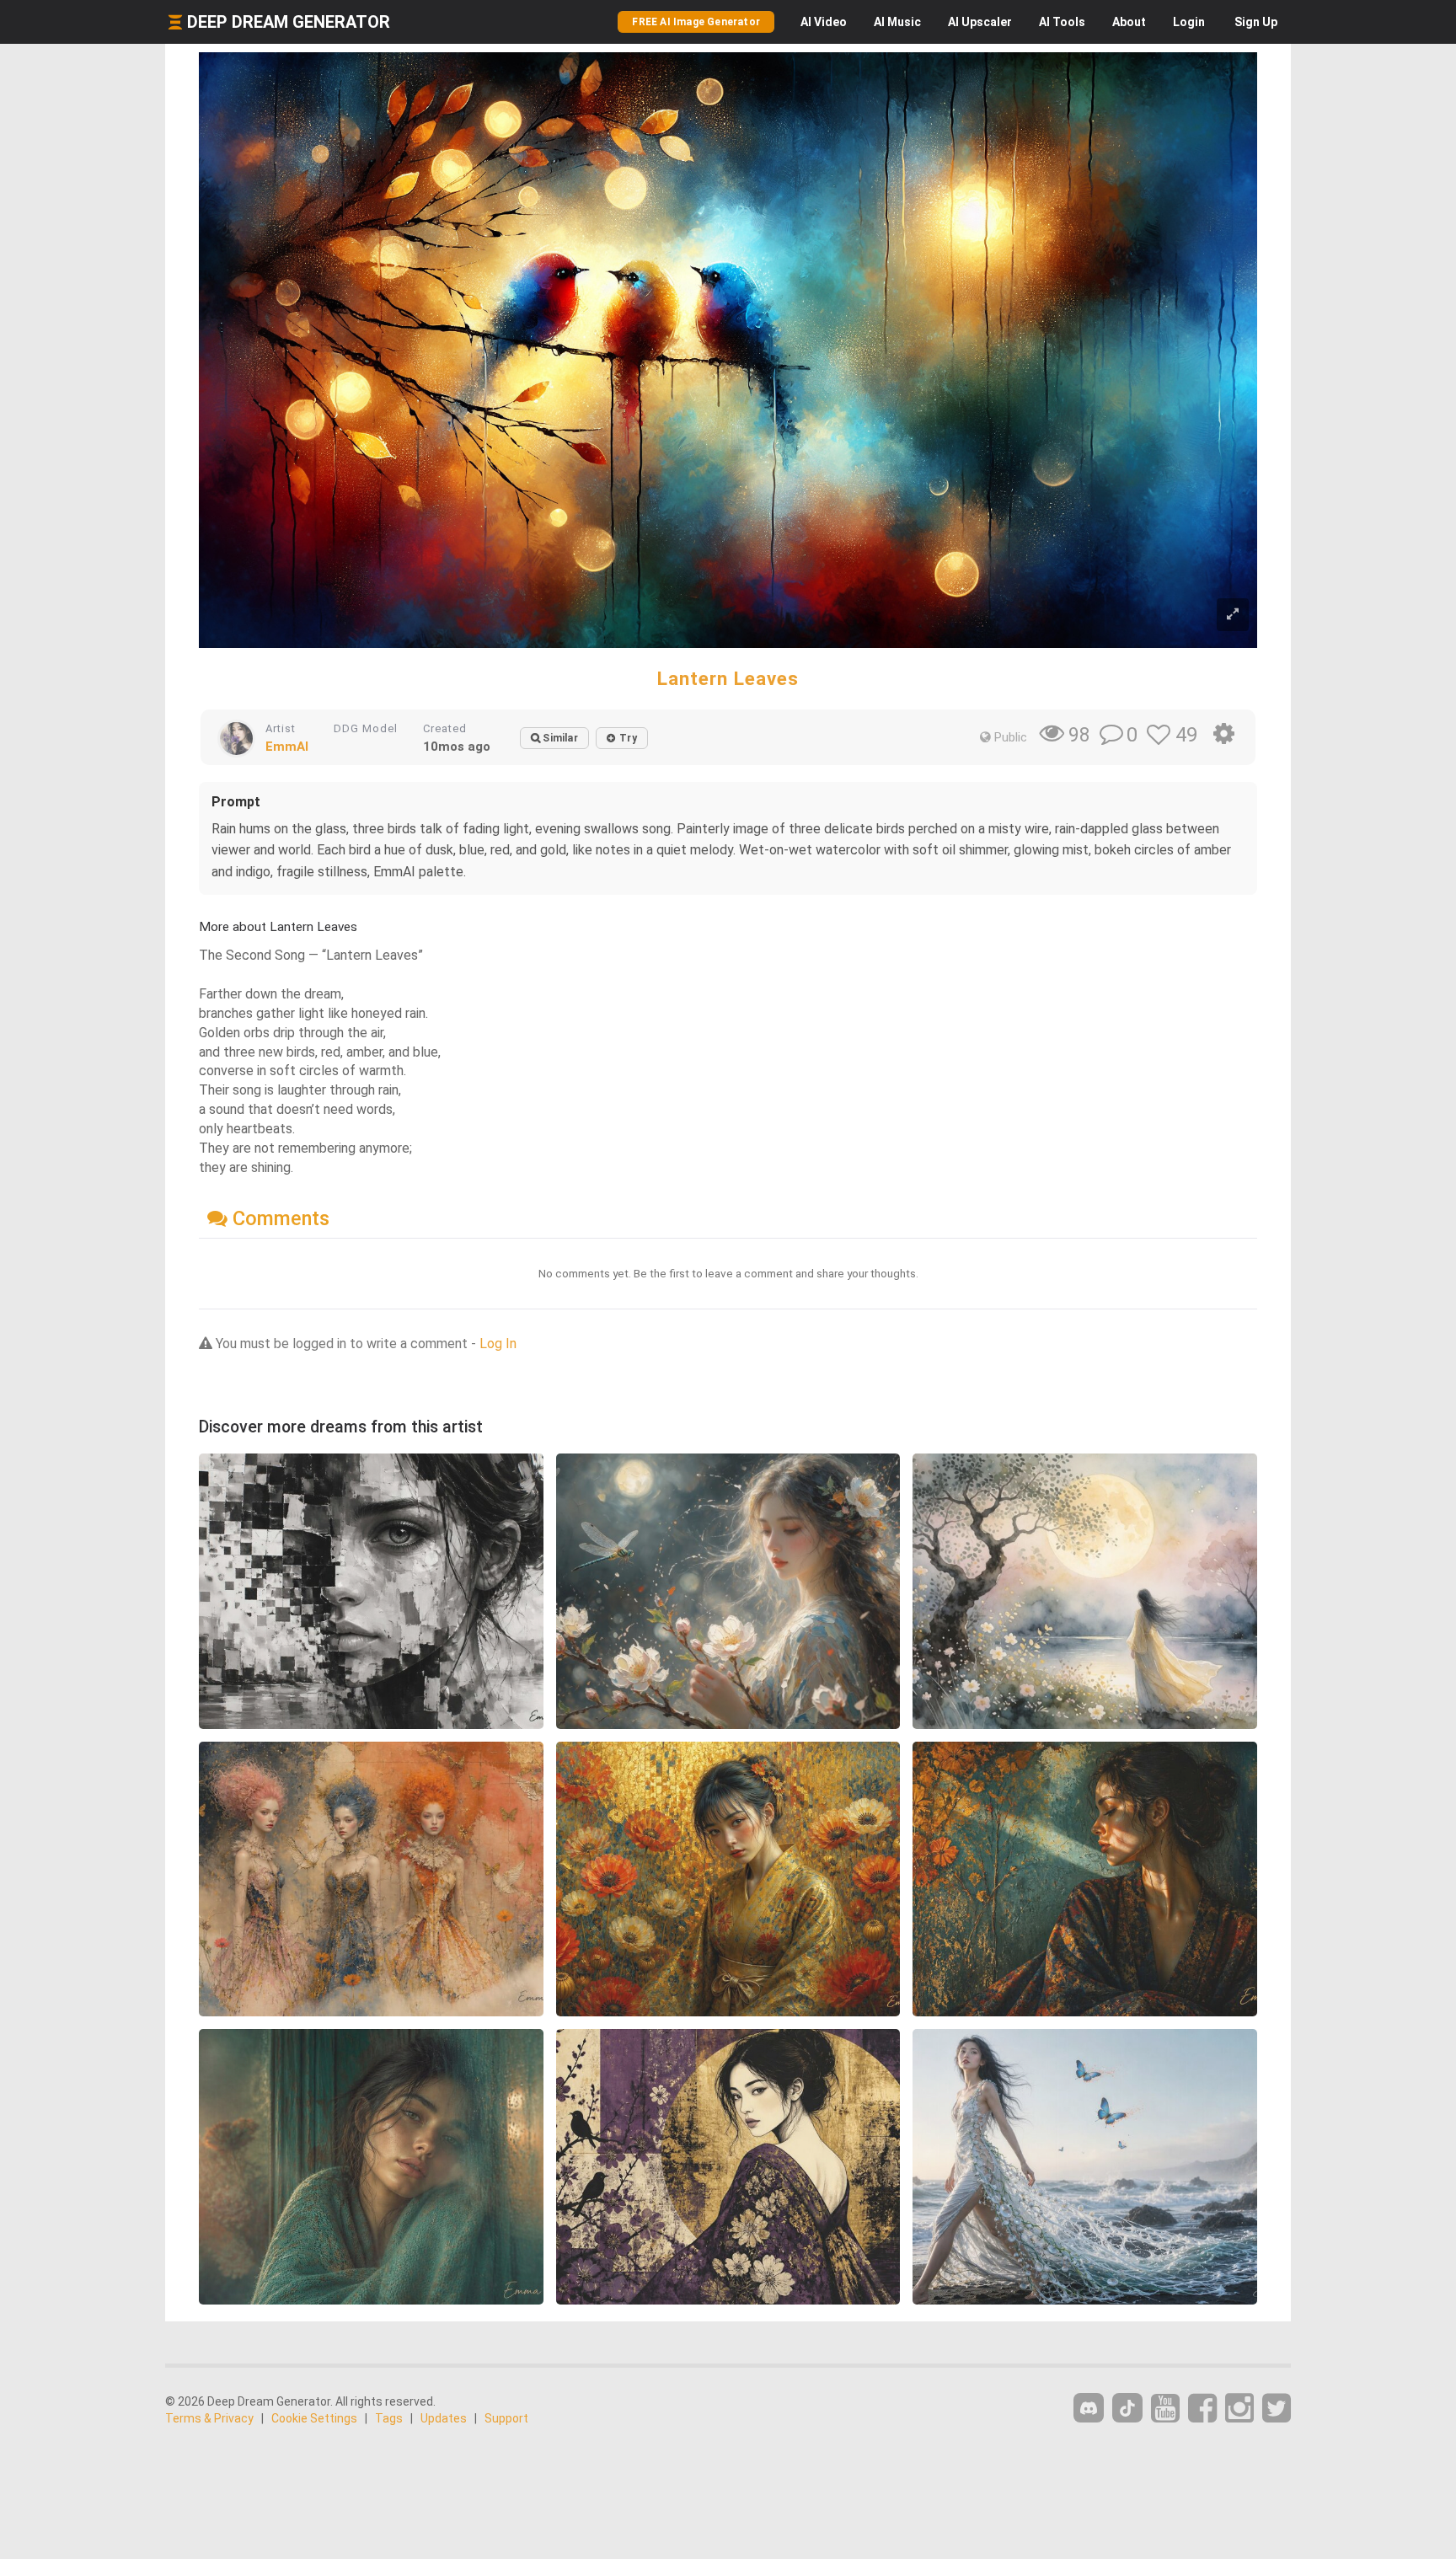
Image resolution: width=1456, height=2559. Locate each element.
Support (506, 2418)
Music (897, 22)
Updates (444, 2418)
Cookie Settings (314, 2418)
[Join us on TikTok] (1127, 2408)
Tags (389, 2418)
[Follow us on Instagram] (1239, 2409)
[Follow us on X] (1277, 2409)
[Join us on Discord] (1089, 2408)
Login (1189, 22)
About (1129, 22)
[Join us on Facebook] (1202, 2409)
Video (824, 22)
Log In (498, 1344)
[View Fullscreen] (1233, 615)
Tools (1062, 22)
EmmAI (287, 747)
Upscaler (980, 22)
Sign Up (1256, 22)
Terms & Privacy (209, 2418)
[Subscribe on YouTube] (1165, 2409)
